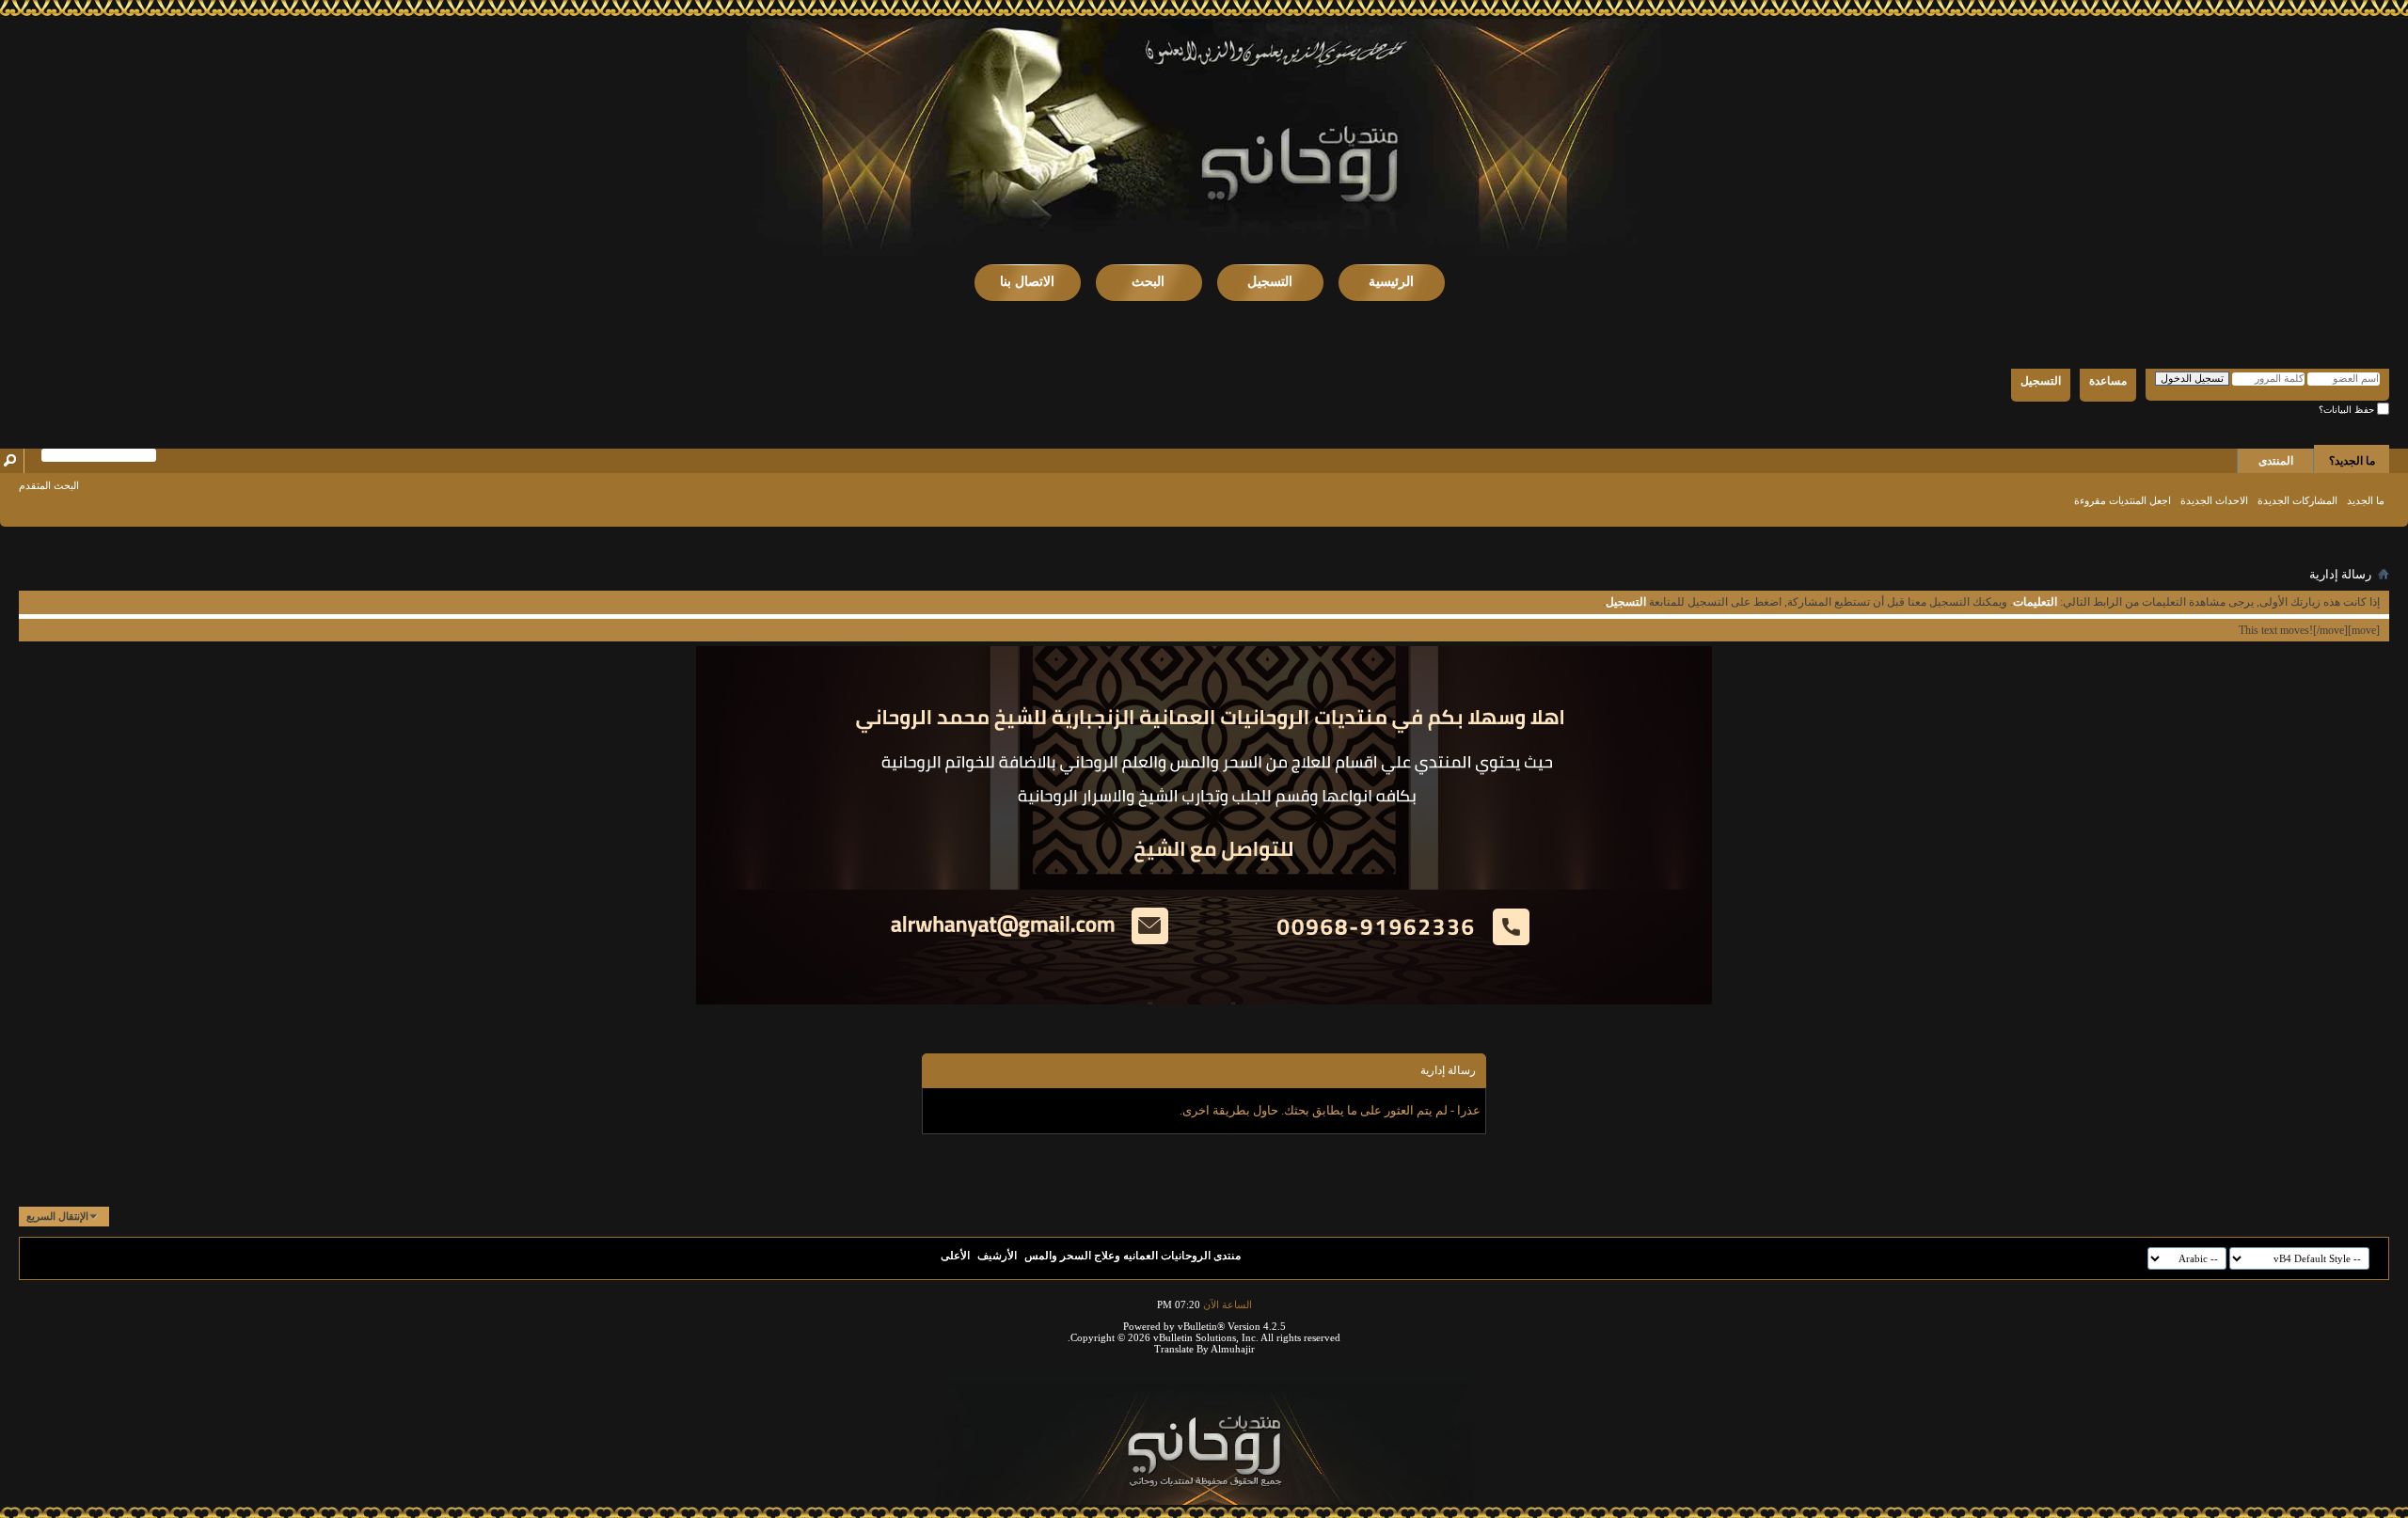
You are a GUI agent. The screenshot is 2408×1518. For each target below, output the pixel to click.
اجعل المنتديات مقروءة (2123, 500)
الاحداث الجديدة (2214, 500)
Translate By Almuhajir (1204, 1349)
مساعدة (2108, 381)
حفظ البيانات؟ (2348, 410)
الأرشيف (997, 1256)
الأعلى (955, 1256)
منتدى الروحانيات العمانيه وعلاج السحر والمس (1133, 1256)
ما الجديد (2366, 500)
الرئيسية (1391, 282)
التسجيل (1270, 282)
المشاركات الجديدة (2297, 500)
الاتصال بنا (1027, 282)
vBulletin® (1201, 1326)
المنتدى (2276, 461)
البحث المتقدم (49, 485)
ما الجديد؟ (2352, 461)
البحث (1148, 282)
